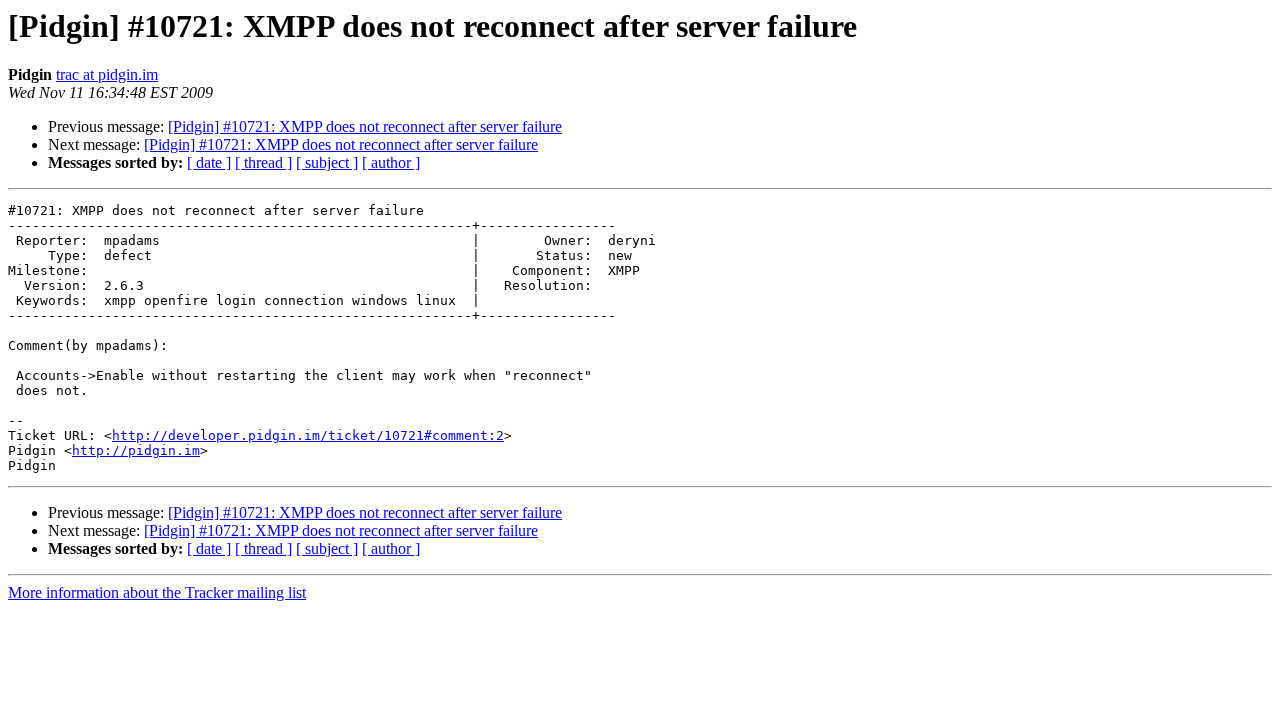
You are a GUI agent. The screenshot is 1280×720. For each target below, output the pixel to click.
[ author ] (391, 162)
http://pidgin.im (136, 450)
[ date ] (209, 162)
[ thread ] (263, 162)
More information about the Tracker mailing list (157, 592)
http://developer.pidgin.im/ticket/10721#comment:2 (308, 435)
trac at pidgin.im (107, 74)
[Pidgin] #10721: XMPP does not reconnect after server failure (365, 126)
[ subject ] (327, 162)
